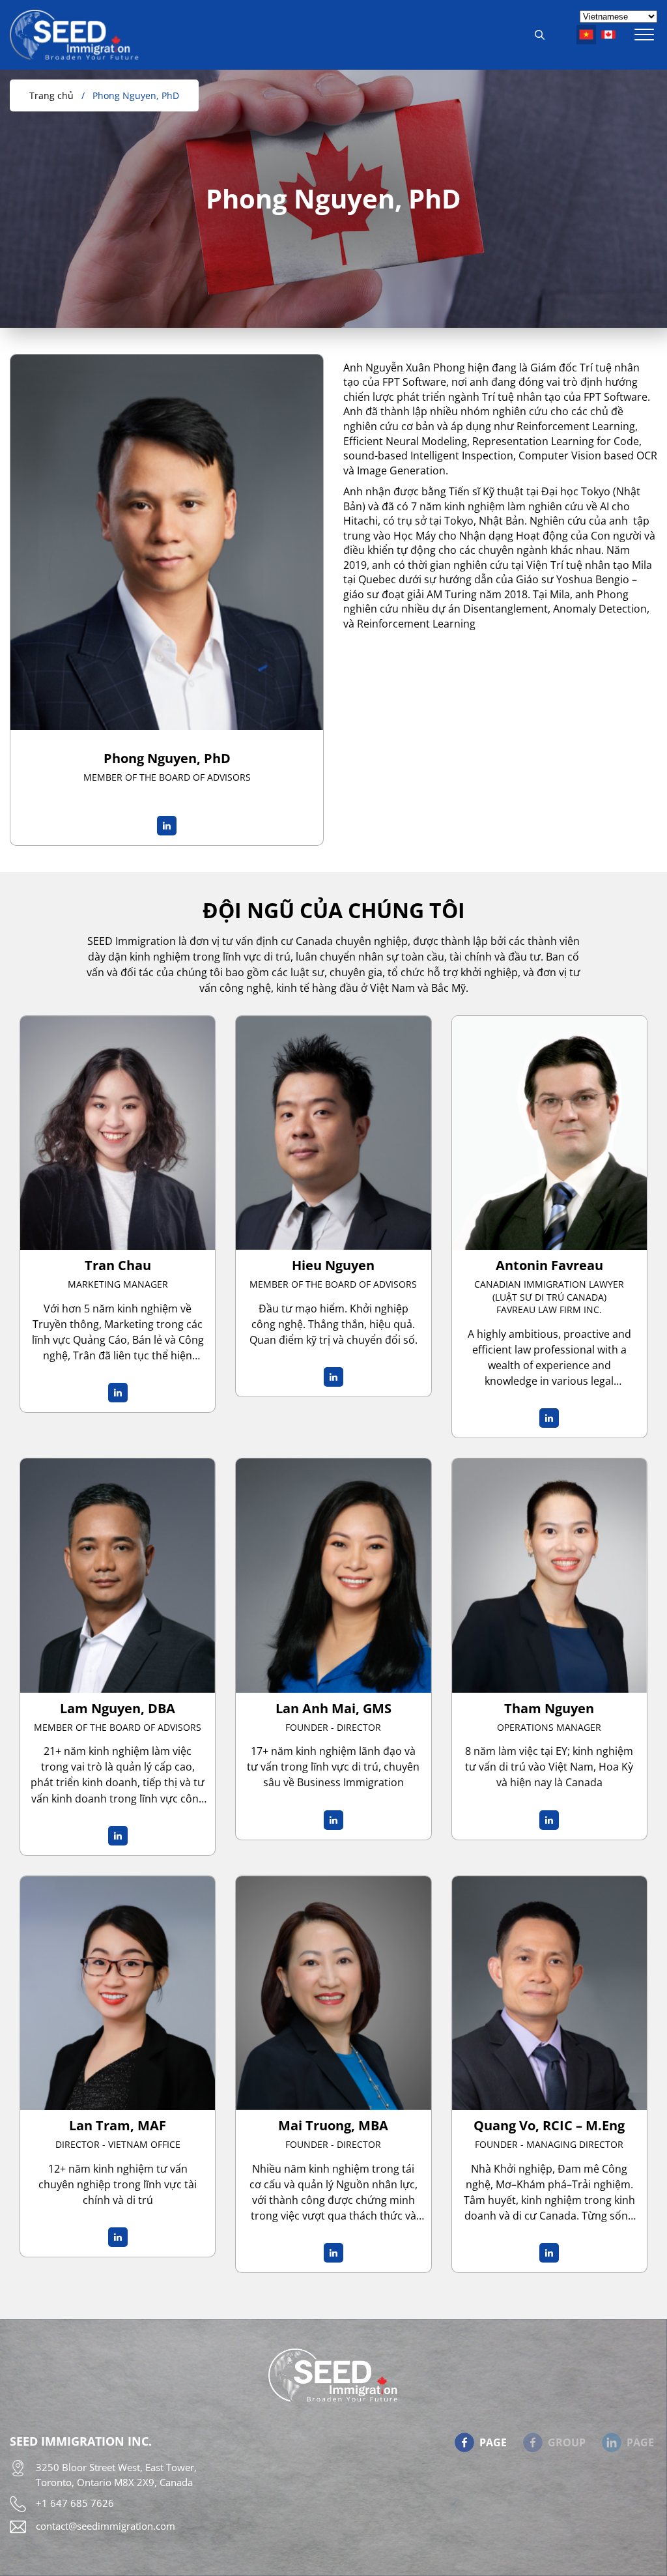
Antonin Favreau (549, 1265)
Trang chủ (51, 95)
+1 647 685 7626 (75, 2503)
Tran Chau (118, 1265)
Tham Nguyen (549, 1708)
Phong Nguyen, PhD (136, 95)
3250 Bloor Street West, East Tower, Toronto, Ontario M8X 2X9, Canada (116, 2475)
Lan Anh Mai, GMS (333, 1708)
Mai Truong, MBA (333, 2125)
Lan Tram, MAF (118, 2125)
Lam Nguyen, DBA (118, 1708)
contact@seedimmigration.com (106, 2526)
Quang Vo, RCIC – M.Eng (549, 2125)
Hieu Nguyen (333, 1265)
